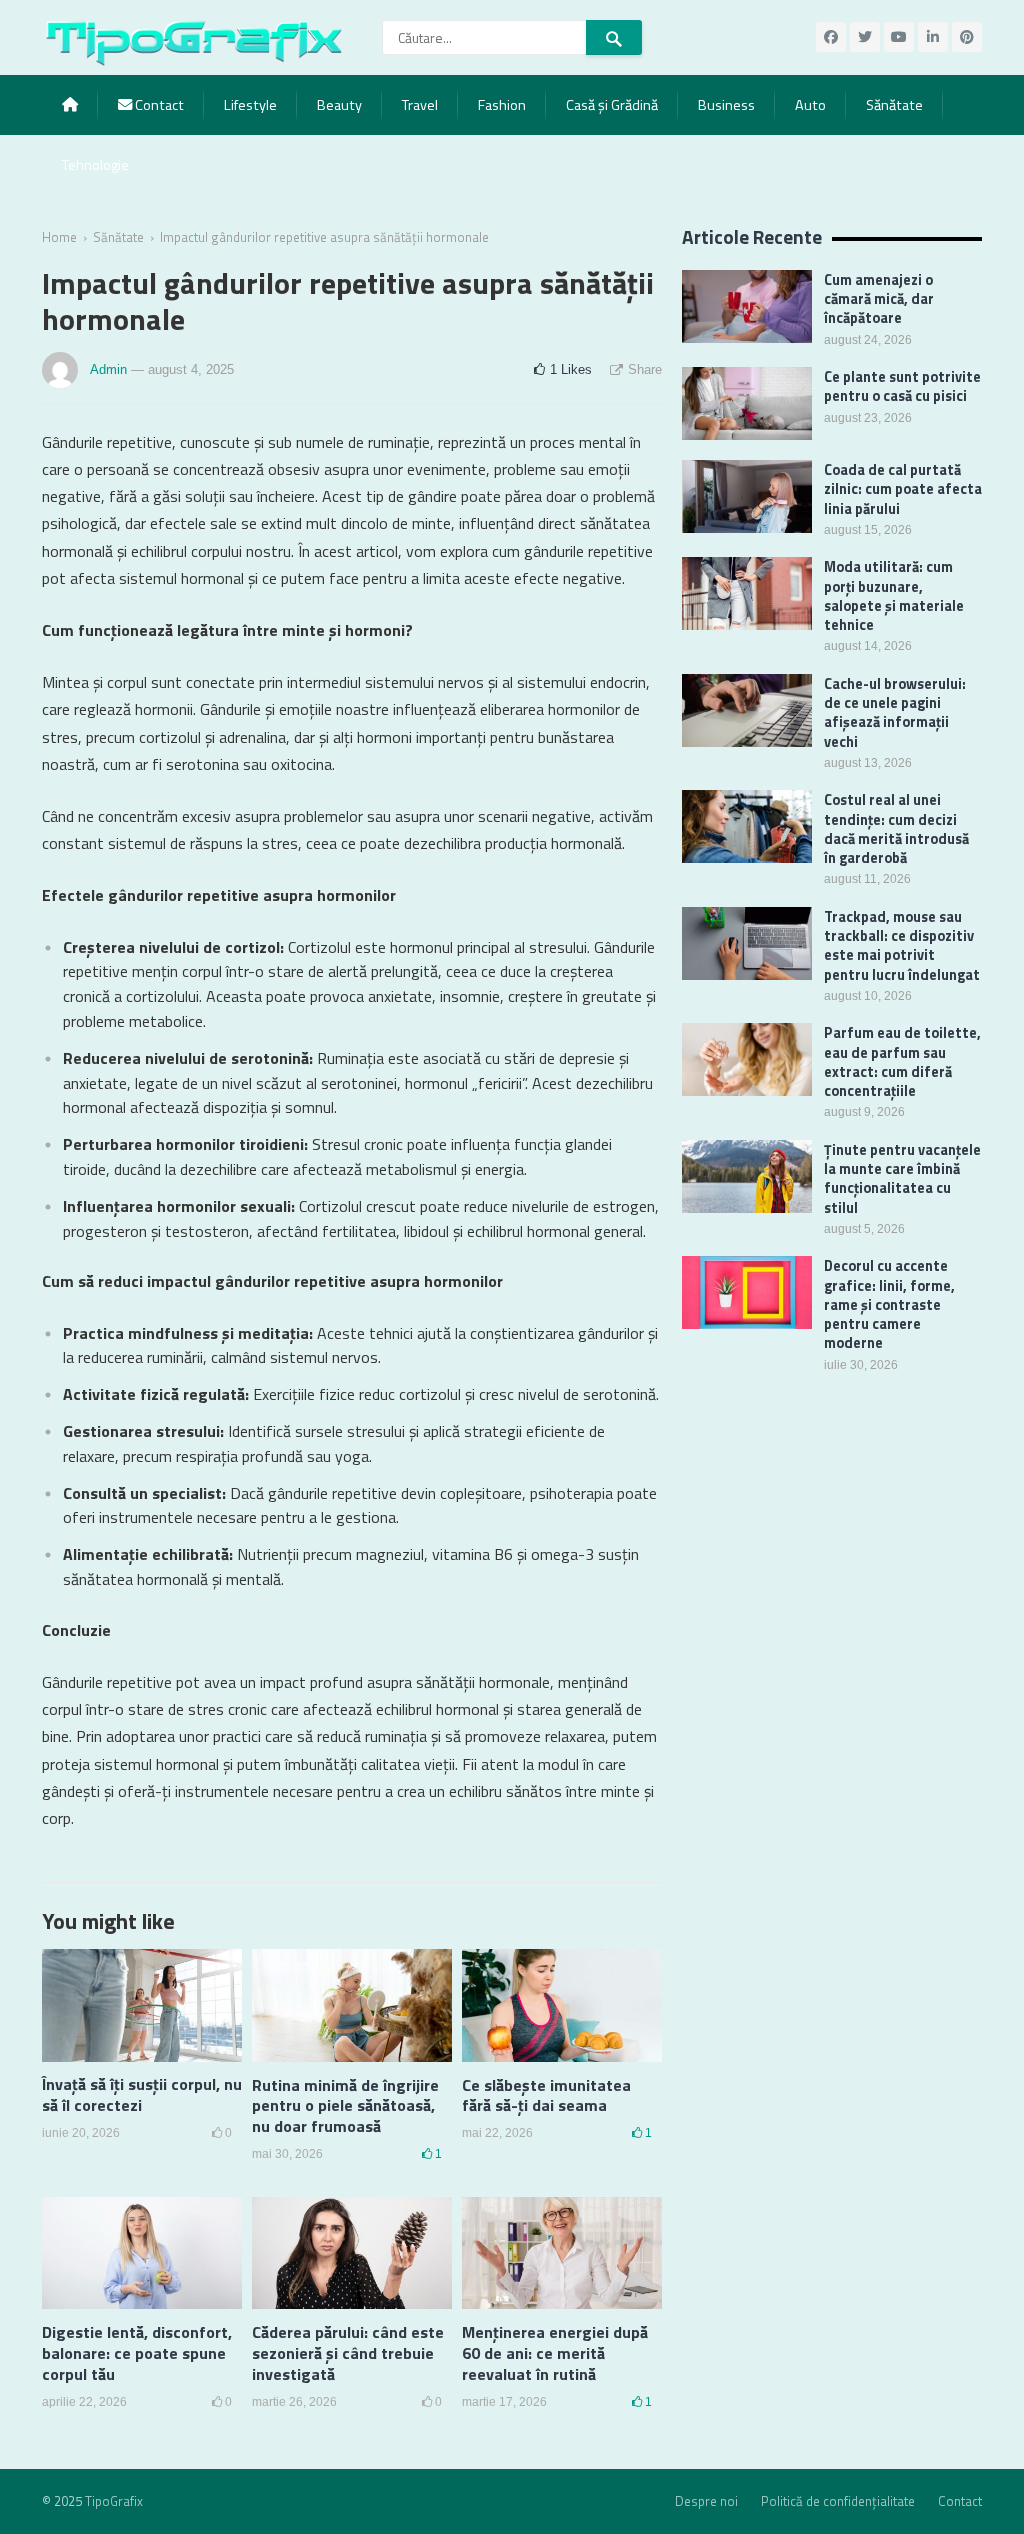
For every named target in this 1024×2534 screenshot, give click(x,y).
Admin (108, 369)
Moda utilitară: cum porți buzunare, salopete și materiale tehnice (894, 596)
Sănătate (894, 105)
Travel (420, 105)
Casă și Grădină (612, 105)
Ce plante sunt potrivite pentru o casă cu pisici (902, 386)
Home (59, 237)
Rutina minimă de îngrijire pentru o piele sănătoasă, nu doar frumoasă (345, 2106)
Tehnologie (95, 165)
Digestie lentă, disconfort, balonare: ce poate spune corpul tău (137, 2353)
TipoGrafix (114, 2501)
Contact (158, 105)
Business (726, 105)
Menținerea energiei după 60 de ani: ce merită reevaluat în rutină (555, 2353)
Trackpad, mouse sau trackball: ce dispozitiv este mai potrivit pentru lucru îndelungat (902, 946)
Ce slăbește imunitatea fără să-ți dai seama (546, 2095)
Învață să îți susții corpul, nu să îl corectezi (142, 2094)
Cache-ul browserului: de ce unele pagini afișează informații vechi (895, 713)
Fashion (502, 105)
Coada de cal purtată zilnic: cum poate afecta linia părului (903, 489)
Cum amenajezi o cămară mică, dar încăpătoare (879, 299)
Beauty (339, 105)
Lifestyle (250, 105)
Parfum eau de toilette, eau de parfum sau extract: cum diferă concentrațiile (902, 1062)
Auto (810, 105)
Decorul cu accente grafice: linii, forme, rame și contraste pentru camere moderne (889, 1304)
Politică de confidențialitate (838, 2501)
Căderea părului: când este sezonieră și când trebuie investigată (348, 2353)
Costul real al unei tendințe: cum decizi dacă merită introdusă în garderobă (896, 829)
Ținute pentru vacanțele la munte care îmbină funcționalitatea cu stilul (902, 1179)
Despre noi (706, 2501)
